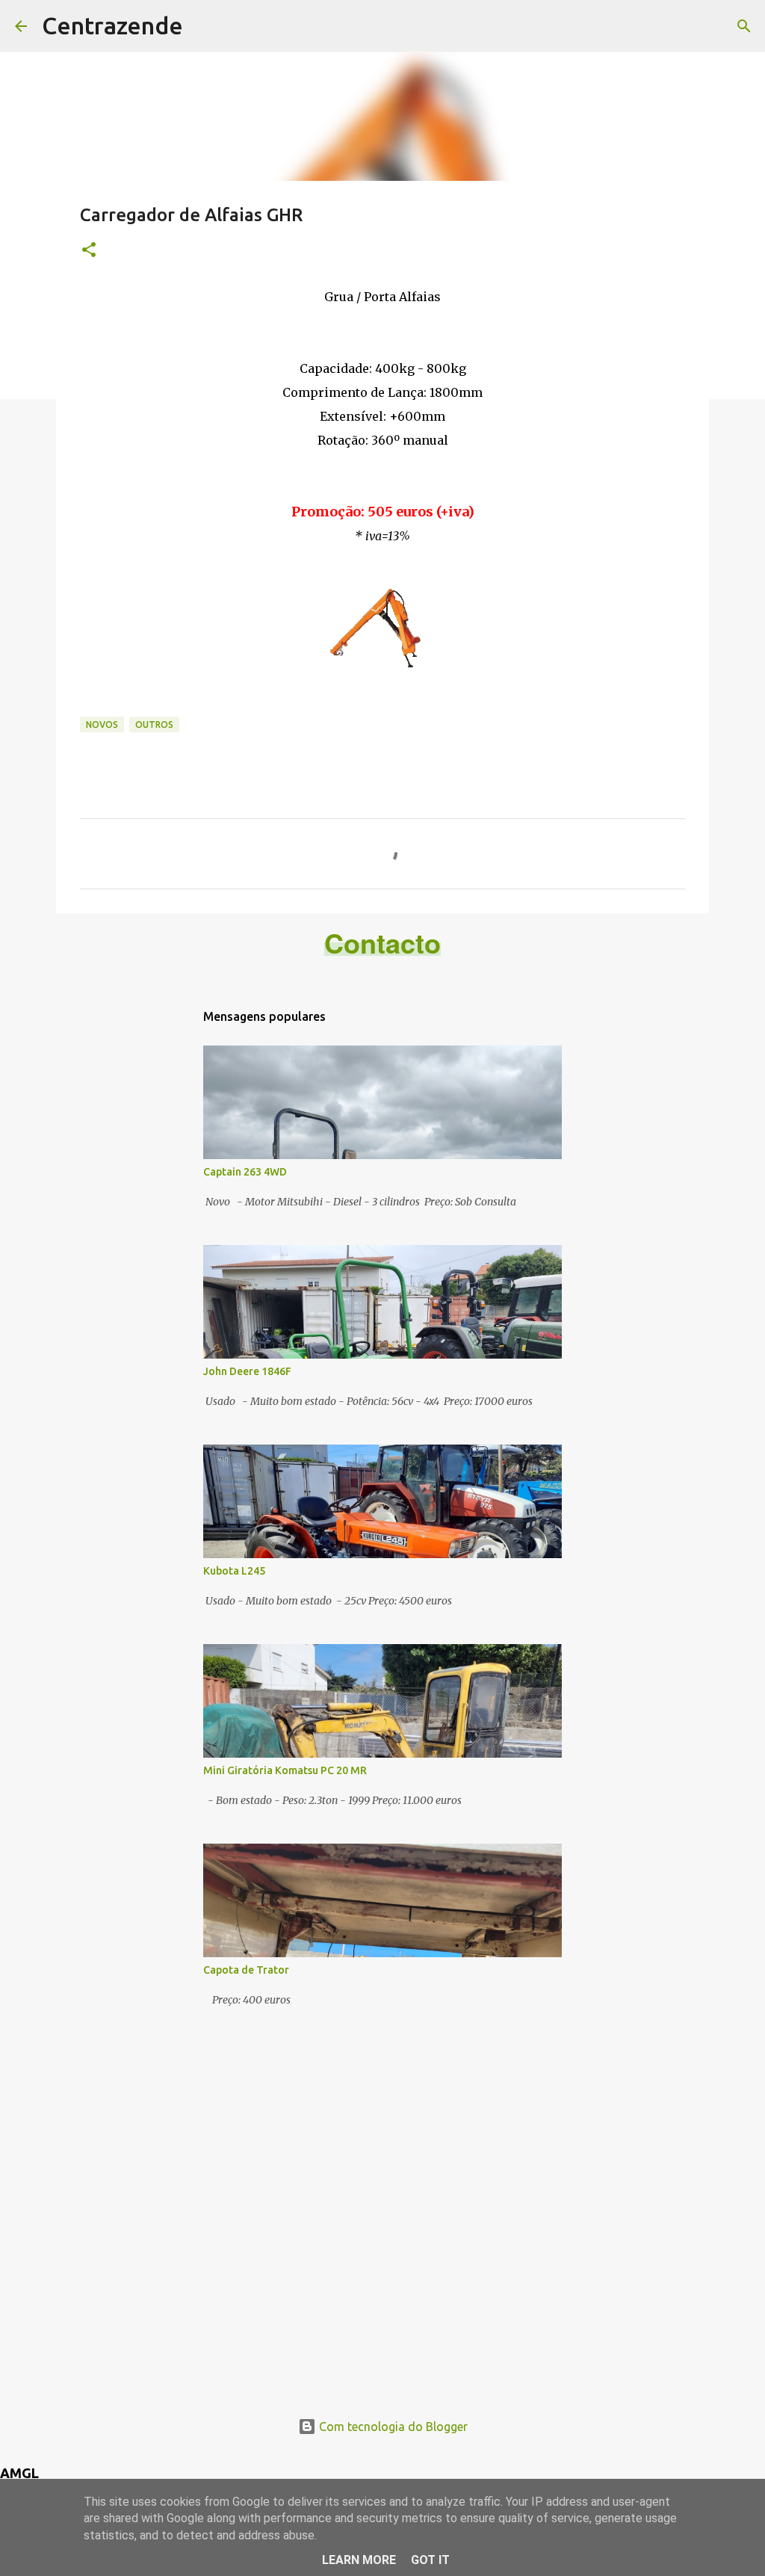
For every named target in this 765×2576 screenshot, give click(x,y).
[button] (89, 251)
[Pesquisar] (744, 26)
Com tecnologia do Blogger (392, 2427)
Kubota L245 (234, 1571)
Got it (430, 2560)
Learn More (359, 2560)
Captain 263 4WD (245, 1172)
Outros (154, 725)
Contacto (382, 942)
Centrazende (112, 25)
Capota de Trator (246, 1970)
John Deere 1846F (247, 1371)
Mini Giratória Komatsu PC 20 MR (285, 1770)
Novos (102, 725)
